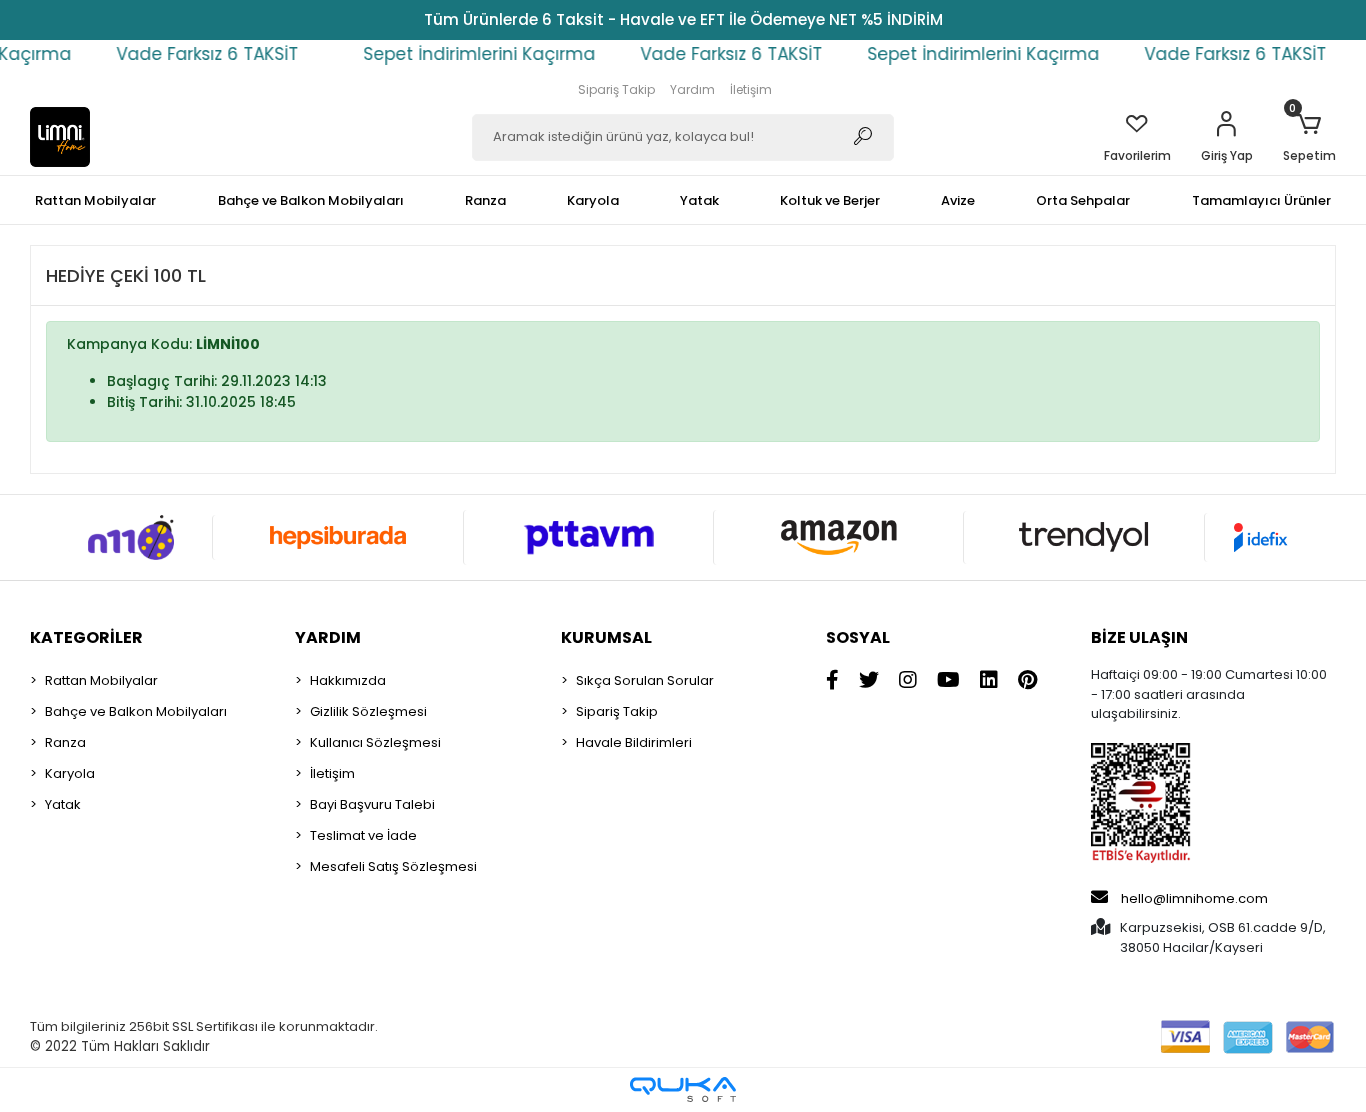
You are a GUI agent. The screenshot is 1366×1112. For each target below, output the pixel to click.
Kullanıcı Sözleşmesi (375, 742)
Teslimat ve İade (363, 835)
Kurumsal (606, 637)
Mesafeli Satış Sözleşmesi (393, 866)
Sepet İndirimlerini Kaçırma (447, 54)
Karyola (593, 200)
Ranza (485, 200)
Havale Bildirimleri (634, 742)
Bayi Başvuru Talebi (372, 804)
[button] (1227, 137)
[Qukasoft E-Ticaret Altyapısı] (683, 1089)
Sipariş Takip (616, 89)
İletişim (751, 89)
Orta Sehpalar (1083, 200)
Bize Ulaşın (1139, 637)
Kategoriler (86, 637)
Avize (958, 200)
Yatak (699, 200)
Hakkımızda (348, 680)
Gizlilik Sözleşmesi (368, 711)
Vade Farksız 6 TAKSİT (175, 54)
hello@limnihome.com (1194, 898)
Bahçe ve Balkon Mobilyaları (311, 200)
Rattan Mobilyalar (95, 200)
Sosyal (858, 637)
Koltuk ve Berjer (830, 200)
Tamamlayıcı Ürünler (1261, 200)
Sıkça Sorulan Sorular (645, 680)
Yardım (692, 89)
